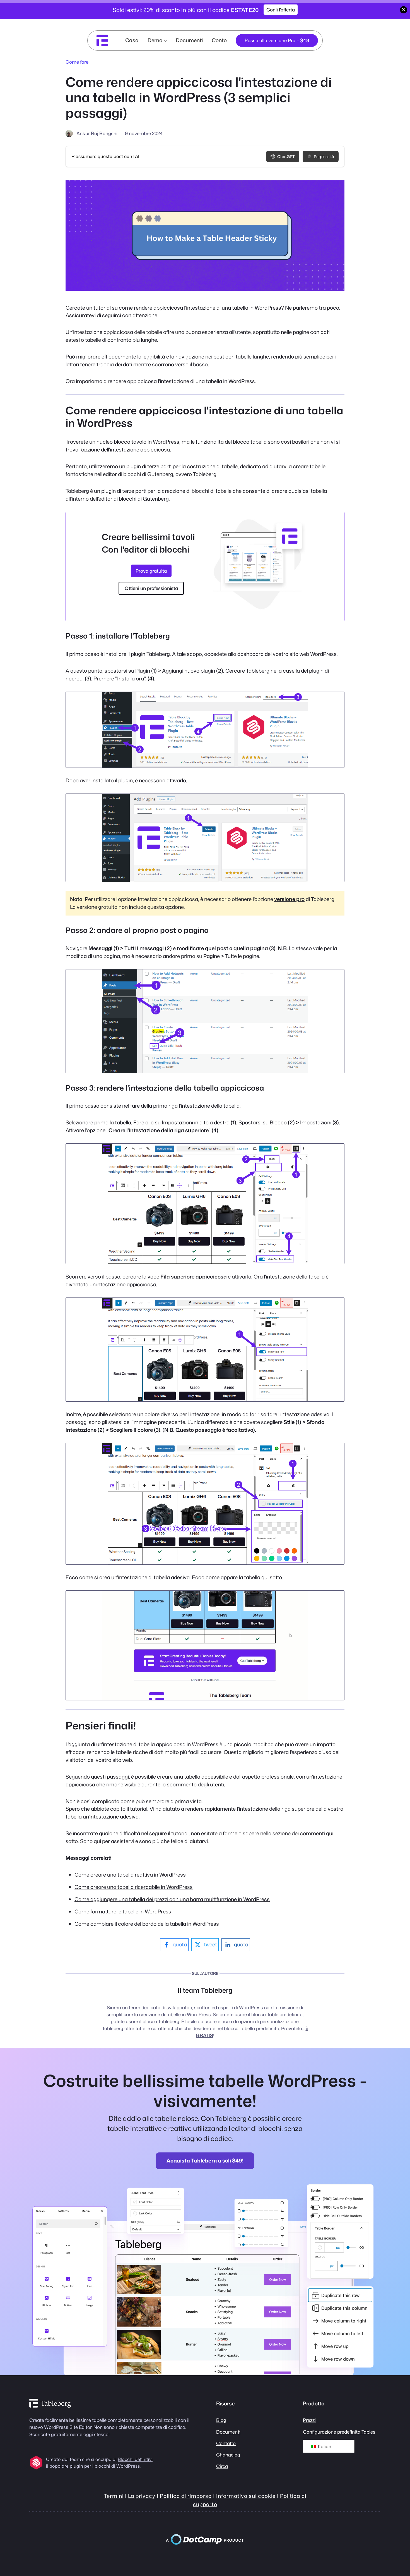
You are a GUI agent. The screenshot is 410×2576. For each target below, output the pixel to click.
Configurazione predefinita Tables (339, 2432)
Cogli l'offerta (281, 10)
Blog (221, 2420)
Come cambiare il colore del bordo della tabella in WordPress (147, 1924)
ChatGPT (286, 156)
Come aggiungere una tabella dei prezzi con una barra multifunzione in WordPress (172, 1899)
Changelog (228, 2455)
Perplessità (324, 156)
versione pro (289, 899)
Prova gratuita (151, 571)
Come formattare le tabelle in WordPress (123, 1911)
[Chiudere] (404, 10)
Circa (222, 2466)
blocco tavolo (130, 442)
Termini (114, 2496)
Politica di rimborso (186, 2496)
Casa (132, 40)
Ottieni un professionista (151, 588)
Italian (324, 2446)
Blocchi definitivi (135, 2459)
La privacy (142, 2496)
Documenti (228, 2432)
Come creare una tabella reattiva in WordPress (130, 1875)
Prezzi (309, 2420)
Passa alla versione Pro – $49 (277, 40)
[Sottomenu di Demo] (165, 40)
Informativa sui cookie (246, 2496)
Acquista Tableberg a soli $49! (205, 2161)
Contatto (226, 2443)
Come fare (77, 62)
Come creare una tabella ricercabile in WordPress (134, 1887)
